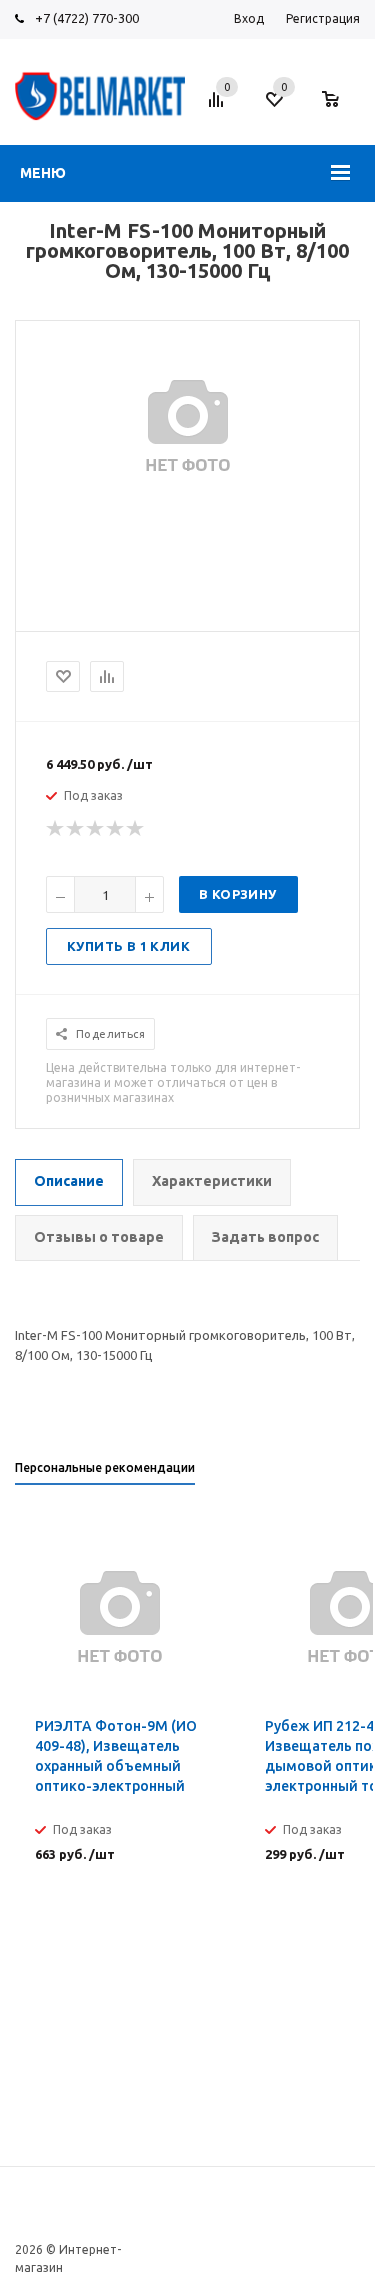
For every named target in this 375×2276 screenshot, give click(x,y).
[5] (136, 829)
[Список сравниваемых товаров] (219, 107)
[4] (116, 829)
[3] (96, 829)
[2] (76, 829)
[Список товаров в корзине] (340, 109)
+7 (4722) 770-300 (87, 18)
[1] (56, 829)
